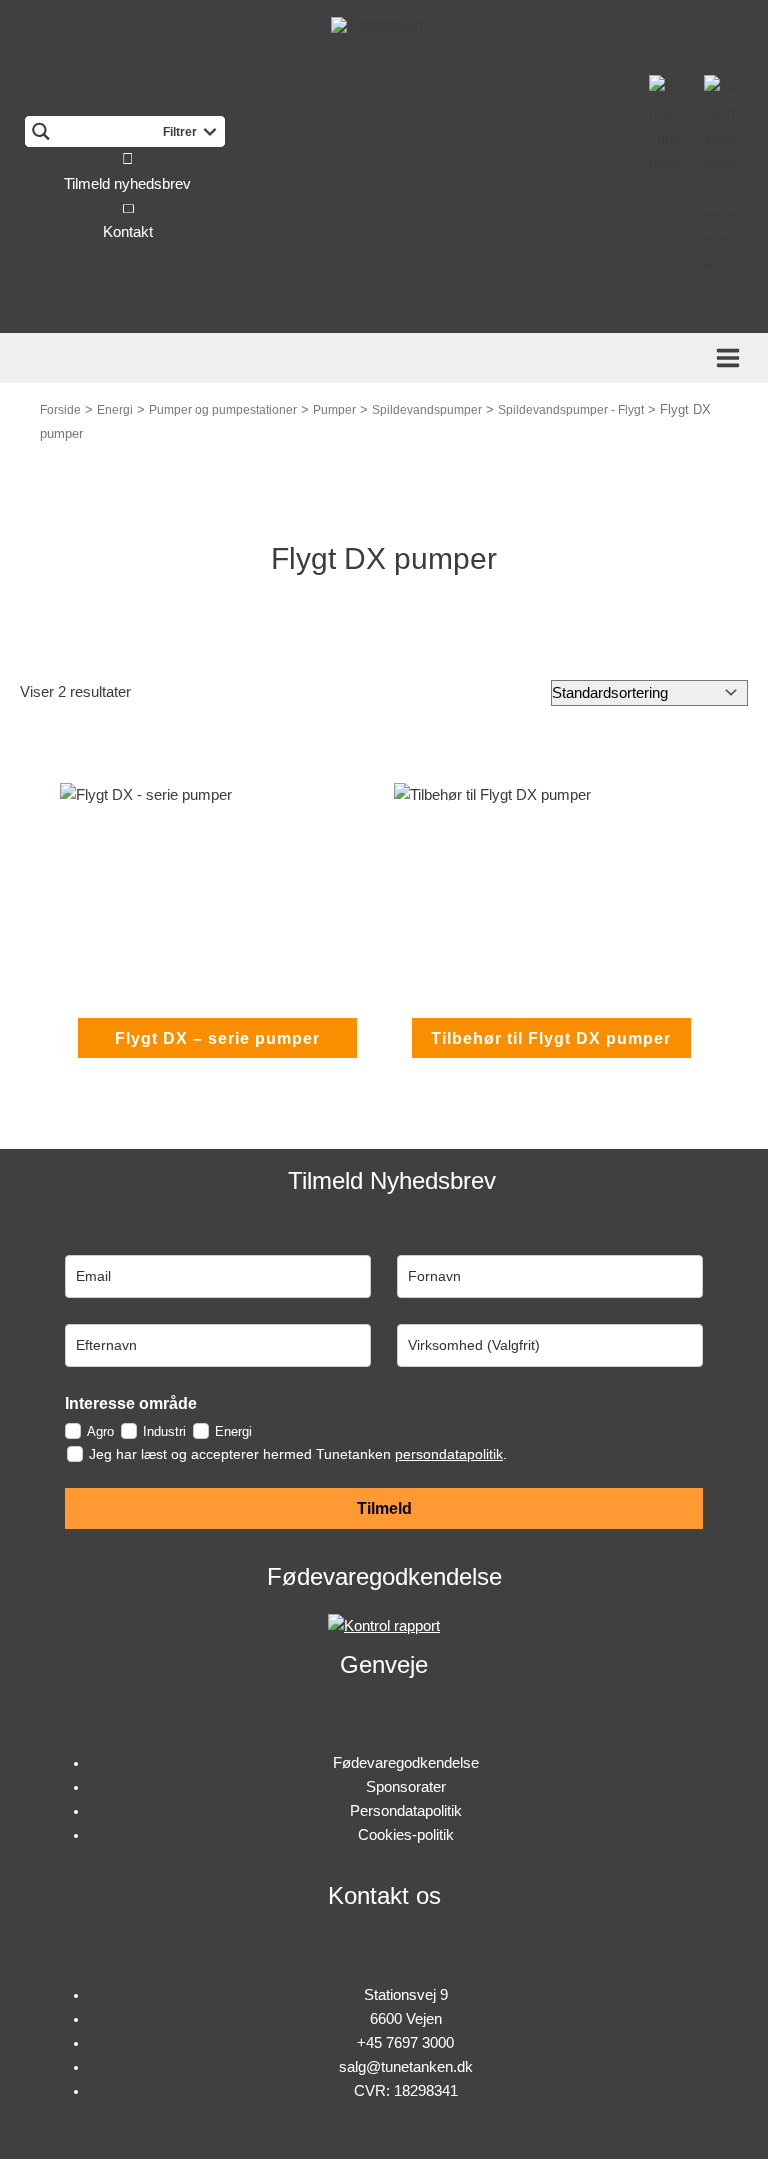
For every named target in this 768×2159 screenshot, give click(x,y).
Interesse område (131, 1403)
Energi (115, 410)
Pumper (334, 410)
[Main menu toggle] (731, 358)
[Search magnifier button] (40, 131)
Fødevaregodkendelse (406, 1763)
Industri (164, 1431)
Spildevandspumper (427, 410)
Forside (60, 410)
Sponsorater (406, 1787)
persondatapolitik (449, 1454)
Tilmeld (384, 1508)
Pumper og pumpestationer (223, 410)
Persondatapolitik (406, 1811)
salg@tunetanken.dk (406, 2067)
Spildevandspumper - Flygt (571, 410)
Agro (100, 1431)
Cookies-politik (406, 1835)
